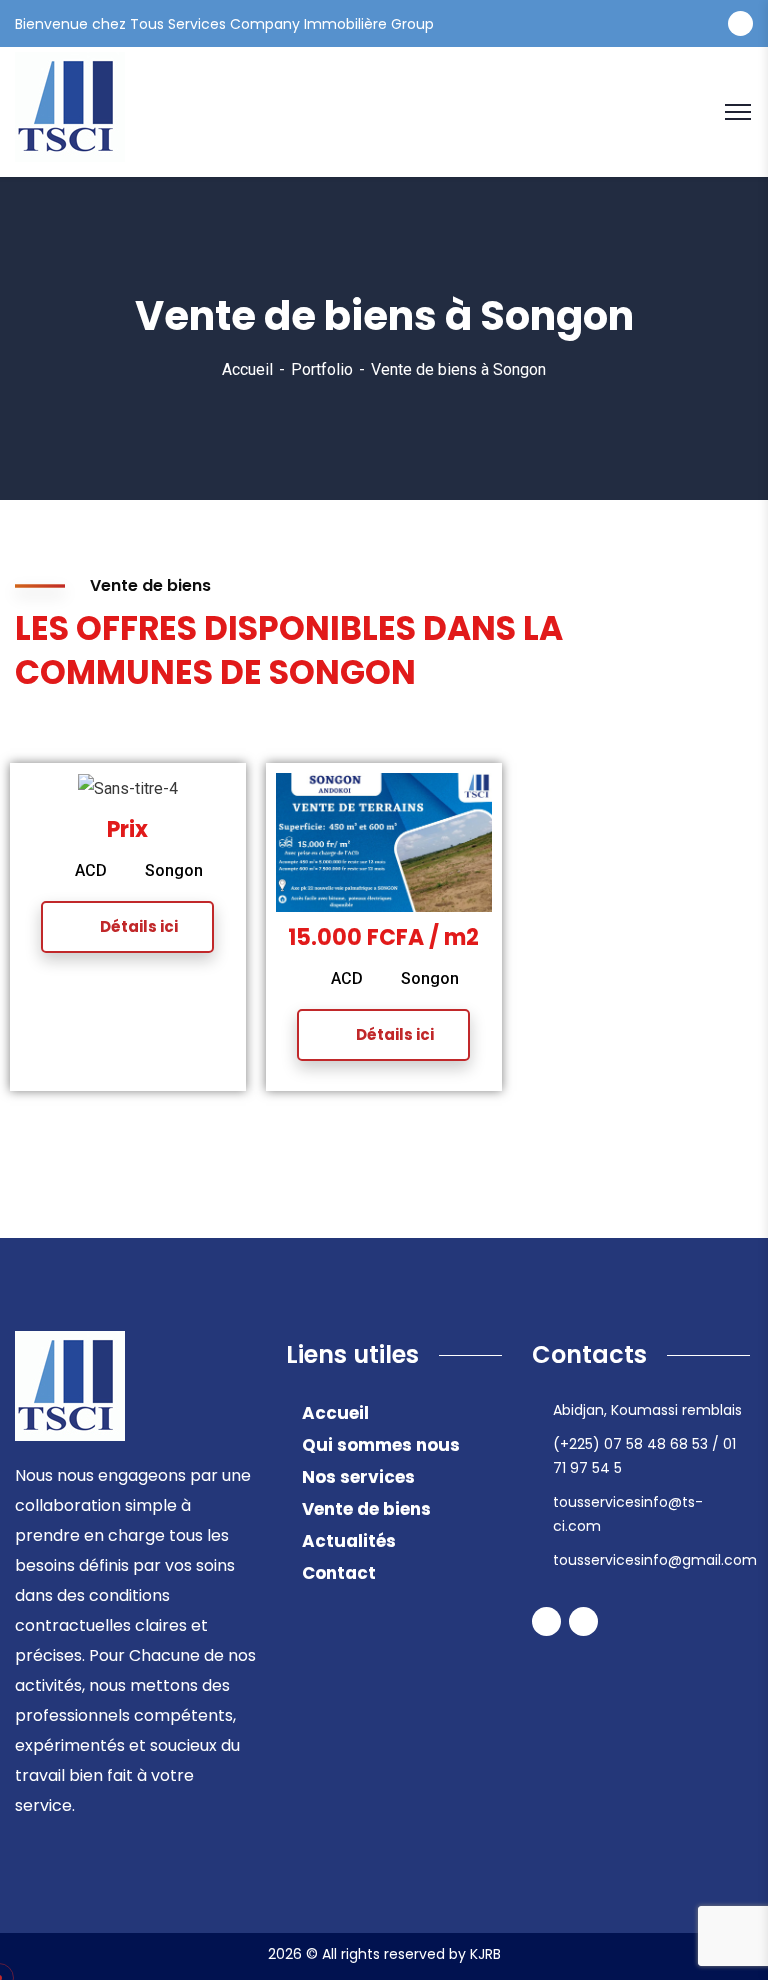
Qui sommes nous (381, 1445)
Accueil (247, 369)
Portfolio (322, 369)
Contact (339, 1573)
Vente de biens (366, 1509)
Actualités (349, 1541)
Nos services (358, 1477)
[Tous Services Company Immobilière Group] (70, 110)
